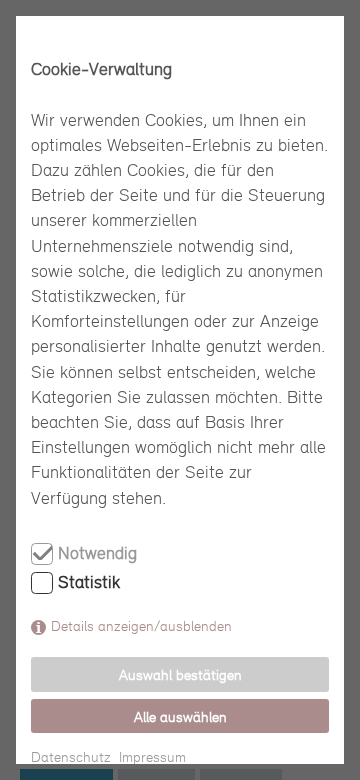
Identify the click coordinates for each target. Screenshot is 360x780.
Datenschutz (71, 756)
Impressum (152, 756)
